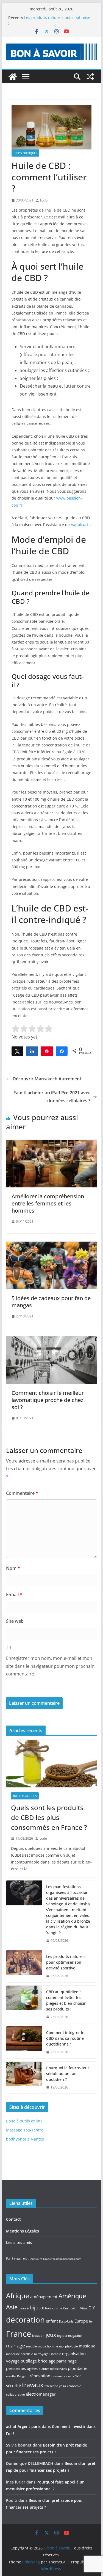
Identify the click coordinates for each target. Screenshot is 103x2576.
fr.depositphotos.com (67, 2259)
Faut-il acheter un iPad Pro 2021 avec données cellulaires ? (52, 1097)
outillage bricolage (38, 2361)
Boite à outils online (24, 2121)
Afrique (18, 2295)
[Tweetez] (18, 1051)
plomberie (78, 2368)
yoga (62, 2386)
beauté (24, 2308)
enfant (52, 2321)
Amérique (72, 2296)
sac (78, 2376)
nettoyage (41, 2354)
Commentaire (22, 1493)
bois (48, 2308)
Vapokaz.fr (80, 525)
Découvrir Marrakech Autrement (47, 1079)
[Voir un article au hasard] (90, 77)
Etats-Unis (66, 2321)
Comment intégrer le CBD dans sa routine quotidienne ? (65, 2038)
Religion (23, 2376)
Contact (13, 2219)
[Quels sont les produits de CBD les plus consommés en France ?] (52, 1764)
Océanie (55, 2354)
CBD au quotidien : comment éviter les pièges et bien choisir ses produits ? (66, 2000)
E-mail (14, 1594)
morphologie (68, 2346)
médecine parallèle (20, 2354)
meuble (31, 2346)
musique (87, 2346)
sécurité (13, 2385)
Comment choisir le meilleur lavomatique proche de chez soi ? (48, 1400)
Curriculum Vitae (75, 2308)
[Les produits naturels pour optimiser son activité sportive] (24, 1966)
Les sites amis (19, 2242)
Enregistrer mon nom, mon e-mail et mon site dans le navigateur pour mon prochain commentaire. (50, 1666)
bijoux (37, 2307)
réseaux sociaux (63, 2376)
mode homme (48, 2346)
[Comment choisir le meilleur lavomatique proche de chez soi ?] (52, 1340)
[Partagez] (32, 1051)
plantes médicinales (53, 2369)
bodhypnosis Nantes (25, 2139)
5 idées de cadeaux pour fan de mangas (51, 1302)
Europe (81, 2321)
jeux (51, 2335)
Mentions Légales (23, 2231)
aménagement (44, 2297)
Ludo (44, 200)
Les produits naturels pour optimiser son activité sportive (58, 20)
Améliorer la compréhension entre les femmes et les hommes (48, 1203)
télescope (51, 2386)
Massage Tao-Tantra (25, 2130)
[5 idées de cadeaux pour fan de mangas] (52, 1245)
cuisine (57, 2308)
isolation (38, 2336)
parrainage (66, 2361)
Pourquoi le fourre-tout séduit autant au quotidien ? (68, 2074)
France (19, 2334)
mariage (16, 2346)
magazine (75, 2336)
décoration (25, 2320)
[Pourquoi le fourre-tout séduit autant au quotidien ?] (24, 2078)
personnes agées (22, 2368)
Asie (12, 2307)
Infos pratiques (25, 153)
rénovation (40, 2376)
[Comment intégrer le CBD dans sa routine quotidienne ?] (24, 2042)
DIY (92, 2308)
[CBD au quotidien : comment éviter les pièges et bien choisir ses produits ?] (24, 2004)
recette (11, 2376)
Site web (15, 1621)
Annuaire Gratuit (41, 2259)
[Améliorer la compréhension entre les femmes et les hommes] (52, 1144)
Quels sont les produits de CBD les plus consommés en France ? (49, 1817)
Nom (13, 1568)
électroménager (41, 2394)
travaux (33, 2385)
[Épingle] (47, 1051)
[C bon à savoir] (13, 77)
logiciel (62, 2336)
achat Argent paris (23, 2426)
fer (91, 2321)
